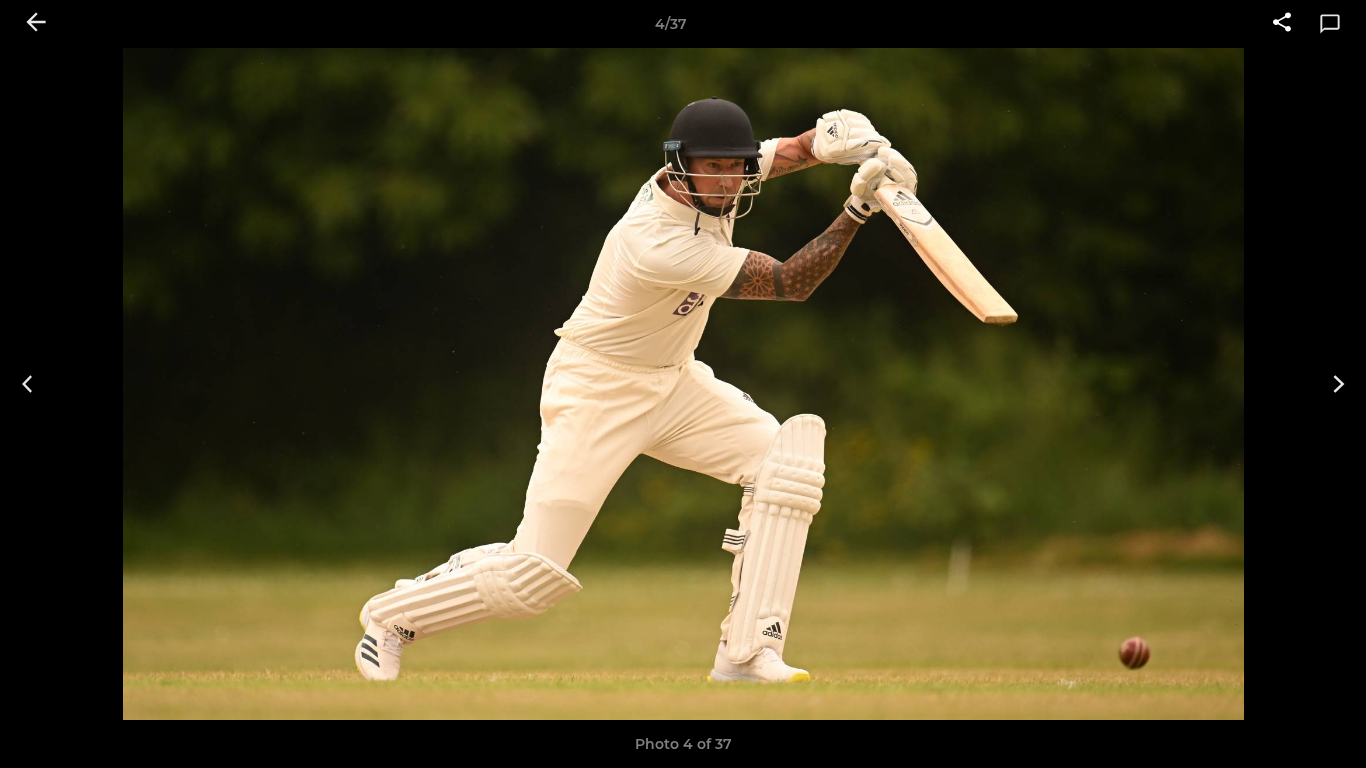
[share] (1282, 24)
